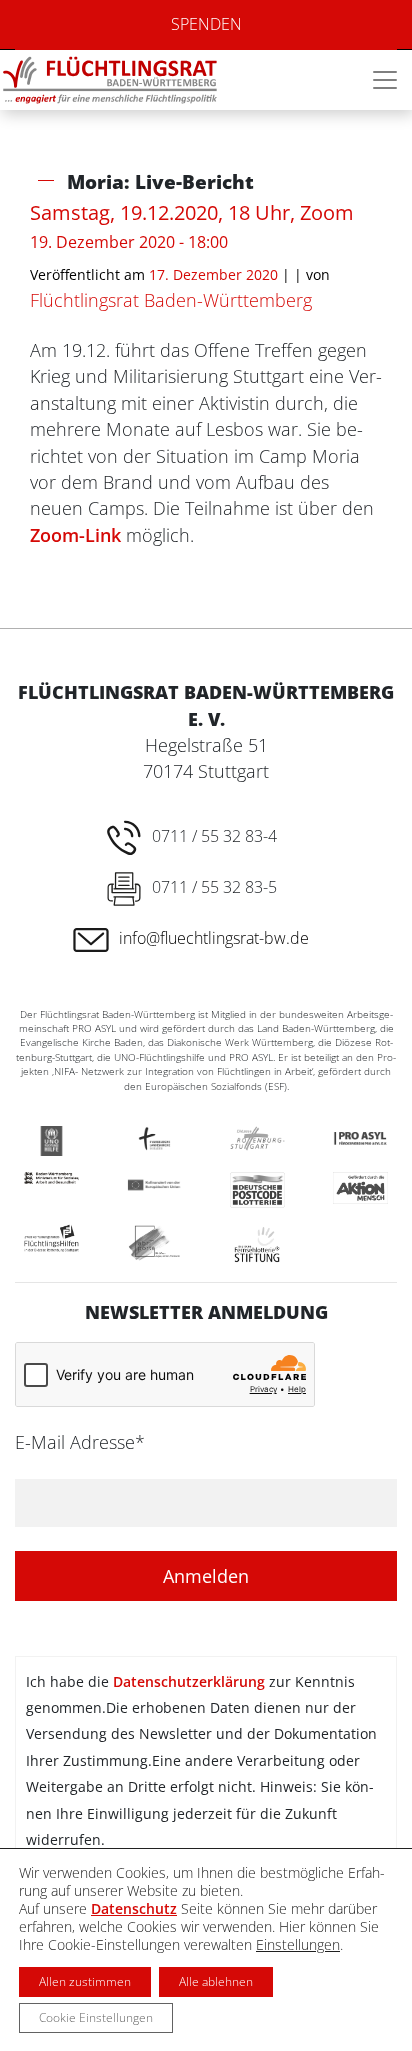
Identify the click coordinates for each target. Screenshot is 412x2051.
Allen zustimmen (85, 1981)
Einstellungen (298, 1945)
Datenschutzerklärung (189, 1681)
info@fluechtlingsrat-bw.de (214, 938)
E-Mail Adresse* (80, 1442)
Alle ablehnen (216, 1981)
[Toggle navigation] (385, 80)
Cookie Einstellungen (96, 2017)
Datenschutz (134, 1908)
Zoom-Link (75, 535)
